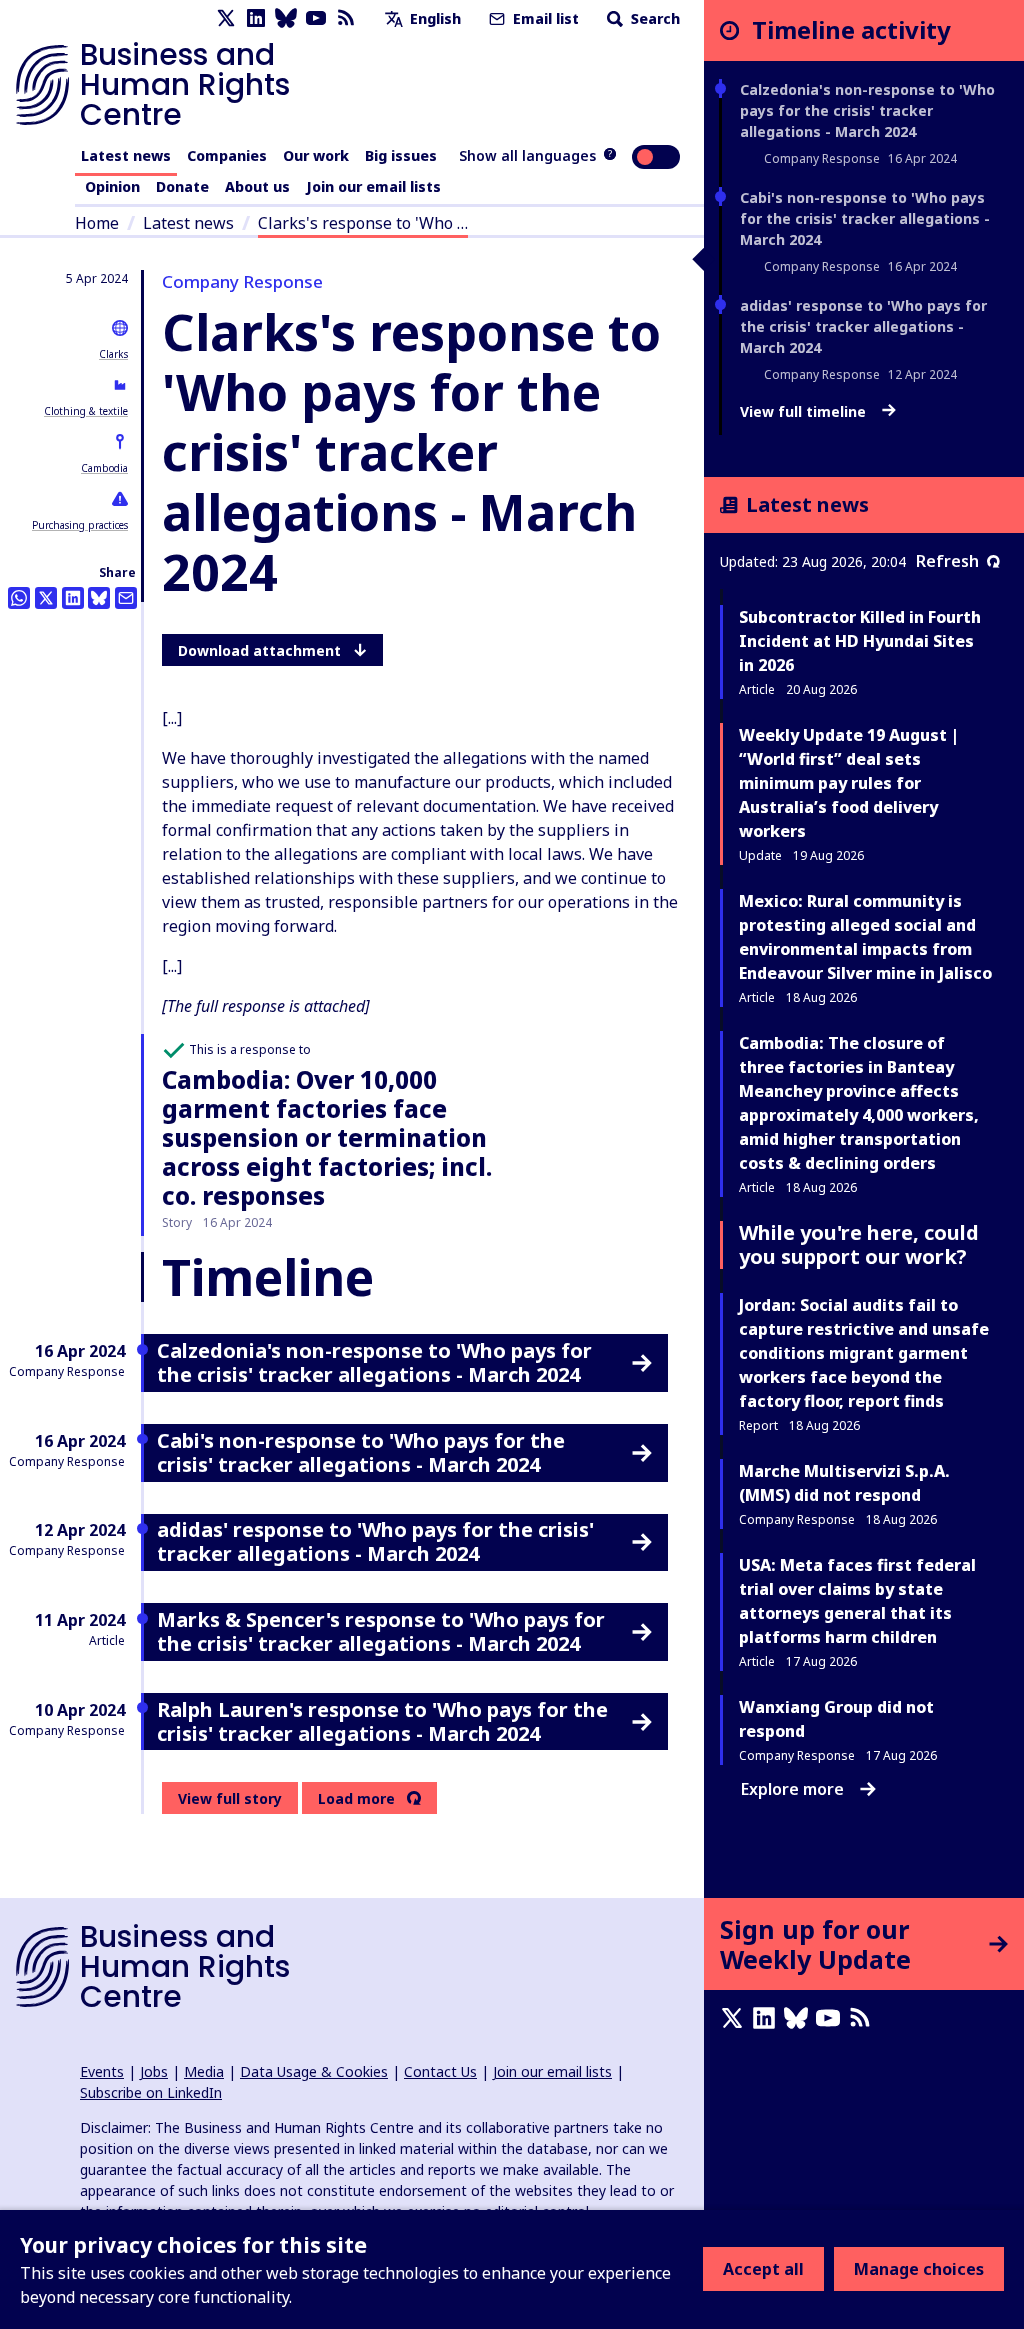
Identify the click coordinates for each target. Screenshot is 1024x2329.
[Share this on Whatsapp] (19, 598)
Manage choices (919, 2269)
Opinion (112, 186)
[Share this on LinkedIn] (73, 598)
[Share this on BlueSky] (99, 598)
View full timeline (805, 412)
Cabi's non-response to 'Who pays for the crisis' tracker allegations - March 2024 (865, 218)
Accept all (763, 2269)
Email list (544, 18)
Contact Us (440, 2071)
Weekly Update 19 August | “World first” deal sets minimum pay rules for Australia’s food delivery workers (849, 783)
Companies (227, 155)
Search (653, 18)
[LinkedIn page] (256, 18)
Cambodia (104, 468)
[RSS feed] (346, 18)
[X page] (226, 18)
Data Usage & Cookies (314, 2071)
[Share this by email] (126, 598)
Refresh (947, 561)
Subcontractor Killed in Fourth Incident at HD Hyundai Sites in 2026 (860, 641)
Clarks (113, 354)
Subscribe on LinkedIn (151, 2092)
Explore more (792, 1789)
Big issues (401, 155)
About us (257, 186)
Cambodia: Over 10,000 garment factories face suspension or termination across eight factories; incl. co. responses (327, 1137)
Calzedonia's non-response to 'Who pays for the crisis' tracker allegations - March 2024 (867, 110)
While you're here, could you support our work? (859, 1244)
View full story (230, 1798)
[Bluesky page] (286, 18)
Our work (316, 155)
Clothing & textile (86, 411)
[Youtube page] (316, 18)
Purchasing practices (80, 525)
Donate (182, 186)
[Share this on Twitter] (46, 598)
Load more (356, 1799)
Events (102, 2071)
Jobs (154, 2071)
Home (97, 223)
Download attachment (259, 650)
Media (204, 2071)
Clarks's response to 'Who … (363, 223)
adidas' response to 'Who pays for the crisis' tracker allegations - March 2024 (863, 326)
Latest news (126, 155)
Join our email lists (373, 186)
